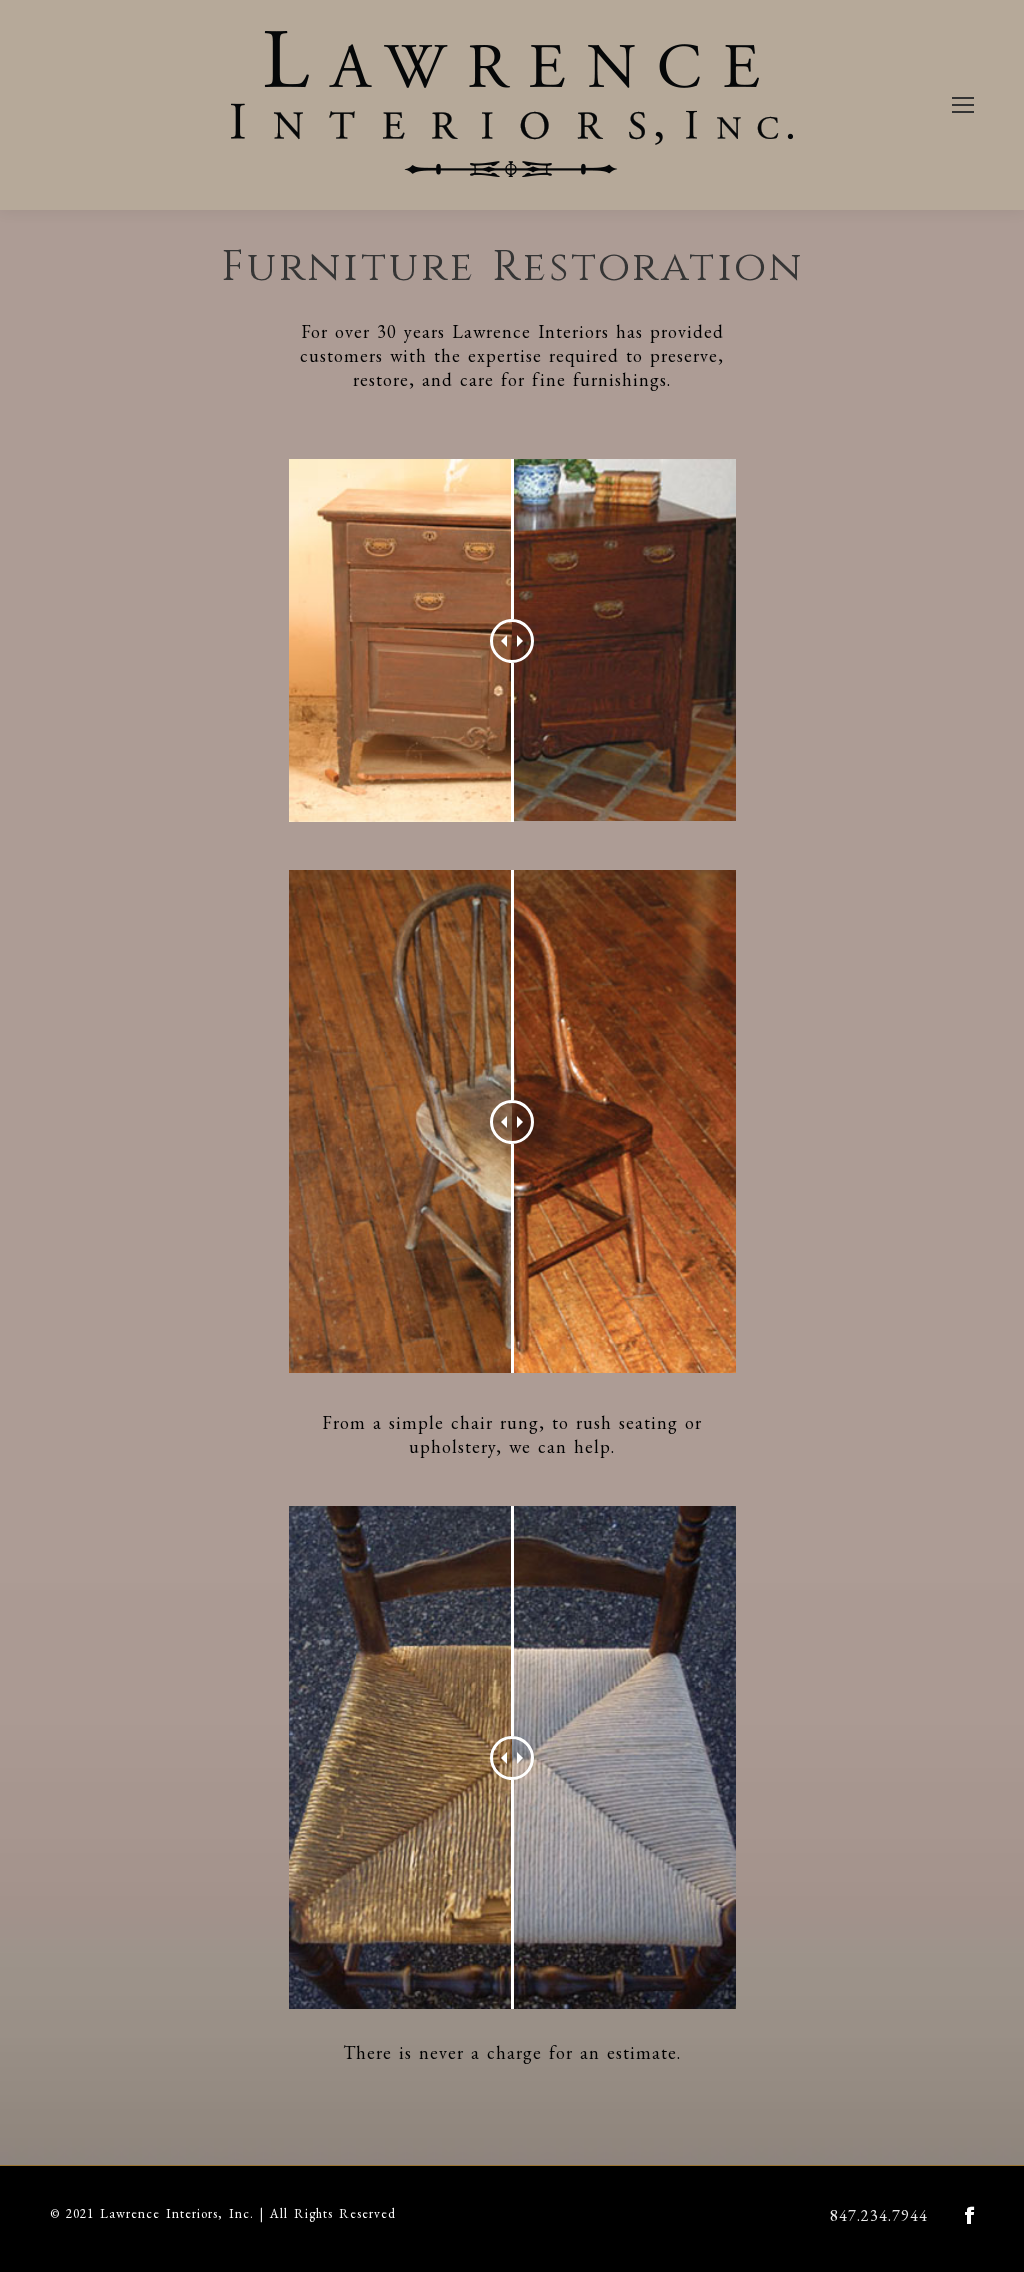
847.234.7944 (879, 2215)
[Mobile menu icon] (963, 105)
